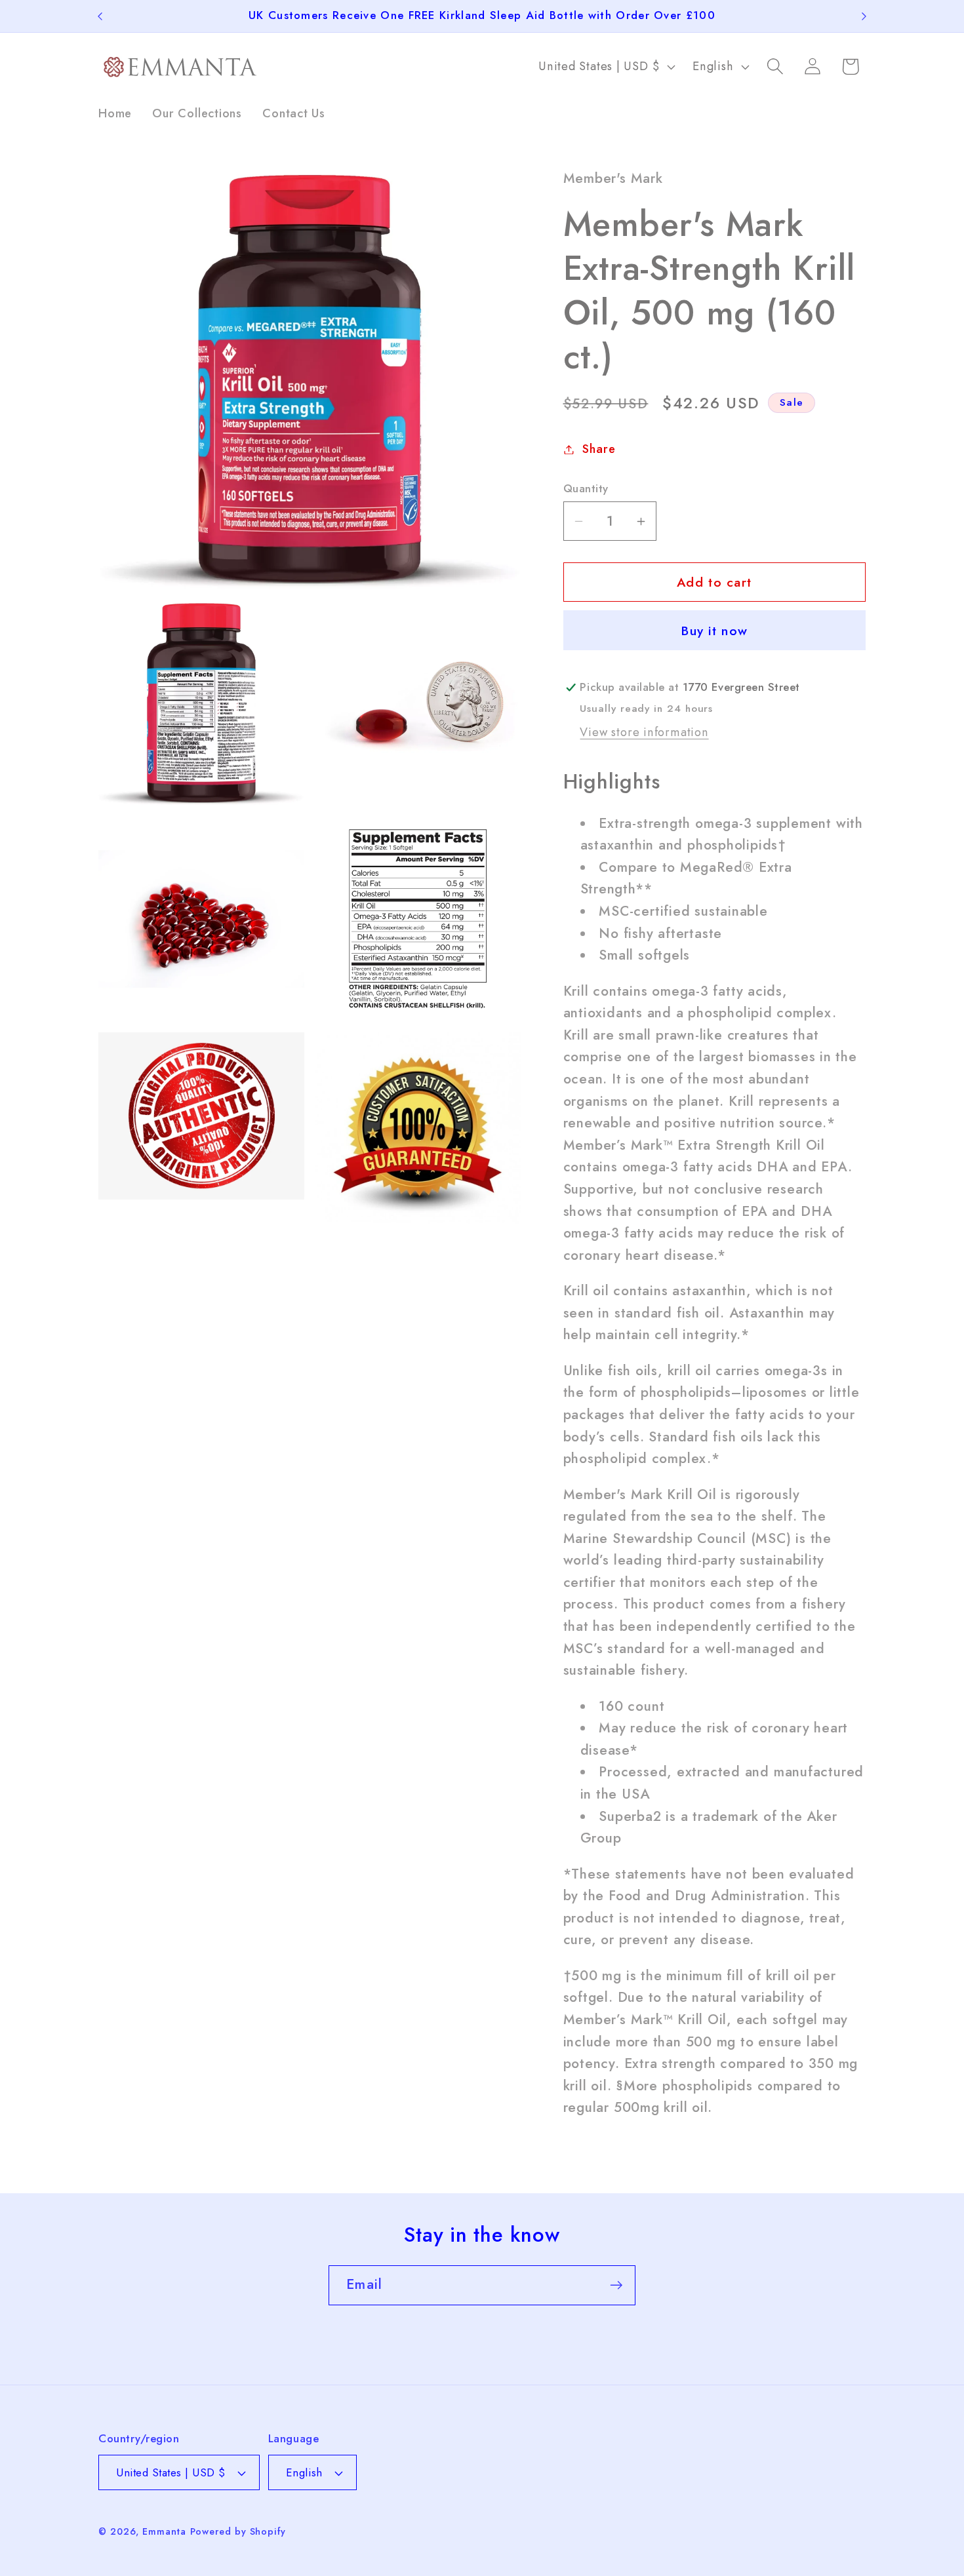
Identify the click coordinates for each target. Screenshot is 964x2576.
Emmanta (164, 2531)
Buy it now (714, 631)
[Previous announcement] (100, 16)
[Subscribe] (616, 2285)
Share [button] (599, 449)
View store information (644, 732)
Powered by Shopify (238, 2531)
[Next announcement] (864, 16)
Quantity (586, 489)
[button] (775, 67)
